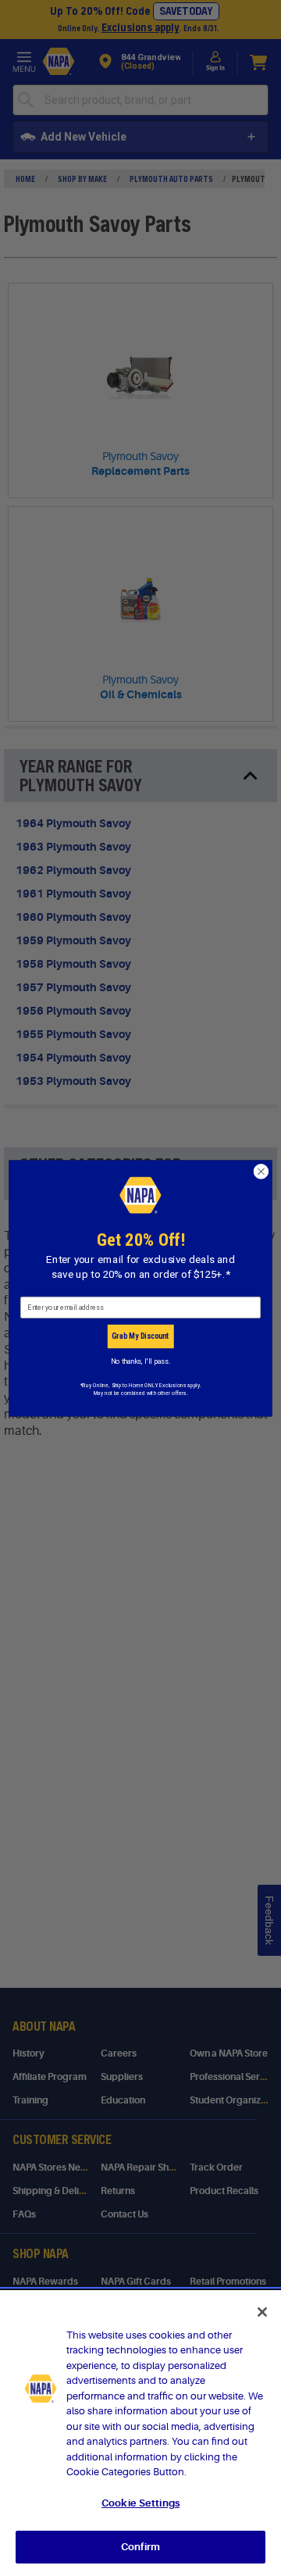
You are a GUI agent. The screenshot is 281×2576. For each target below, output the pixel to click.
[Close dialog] (261, 1172)
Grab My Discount (140, 1336)
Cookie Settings (140, 2503)
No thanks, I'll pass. (140, 1361)
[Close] (262, 2312)
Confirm (140, 2547)
